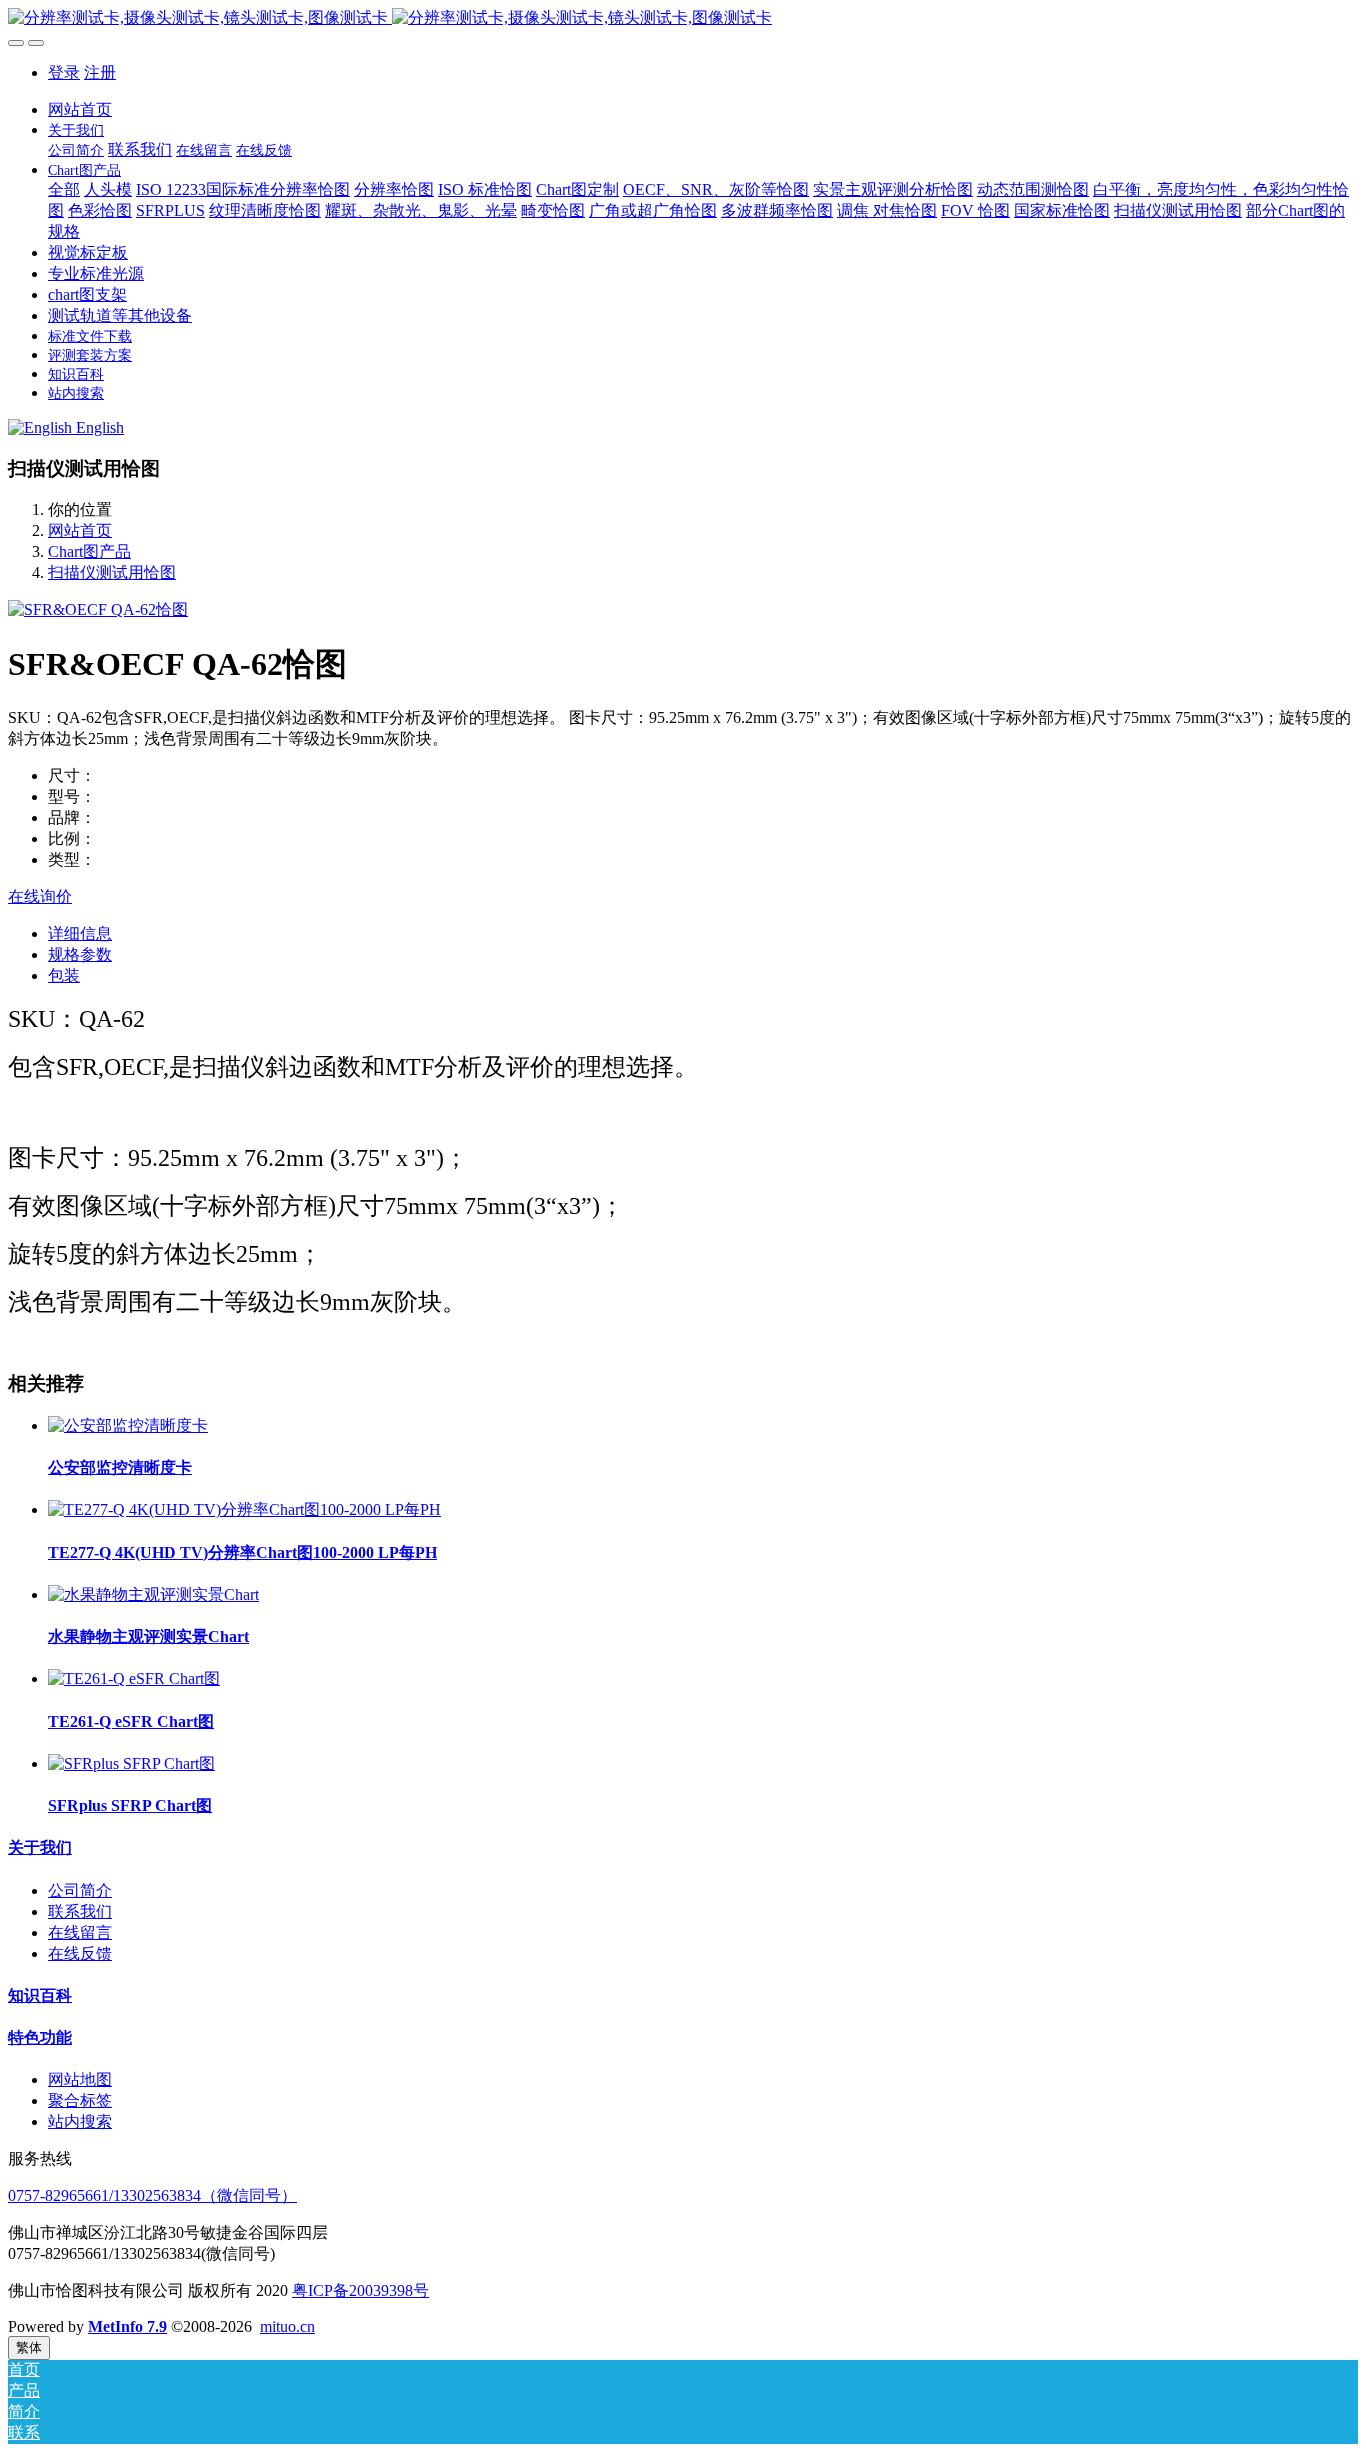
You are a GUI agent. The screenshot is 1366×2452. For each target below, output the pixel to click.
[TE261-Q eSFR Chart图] (134, 1678)
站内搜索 (80, 2121)
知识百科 (40, 1995)
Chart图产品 (89, 551)
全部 (64, 189)
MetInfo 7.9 (127, 2326)
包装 (64, 975)
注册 (100, 72)
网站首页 (80, 109)
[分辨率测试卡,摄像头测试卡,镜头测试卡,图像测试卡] (683, 18)
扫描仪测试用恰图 (112, 572)
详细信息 (80, 933)
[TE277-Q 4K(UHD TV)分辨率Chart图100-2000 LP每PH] (244, 1509)
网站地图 (80, 2079)
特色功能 (40, 2037)
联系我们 (80, 1911)
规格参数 (80, 954)
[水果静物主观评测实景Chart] (153, 1594)
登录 (64, 72)
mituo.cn (287, 2326)
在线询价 (40, 896)
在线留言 (80, 1932)
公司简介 (80, 1890)
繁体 (29, 2347)
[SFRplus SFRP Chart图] (131, 1763)
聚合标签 (80, 2100)
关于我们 (40, 1847)
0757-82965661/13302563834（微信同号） (152, 2195)
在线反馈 (80, 1953)
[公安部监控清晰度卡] (128, 1425)
